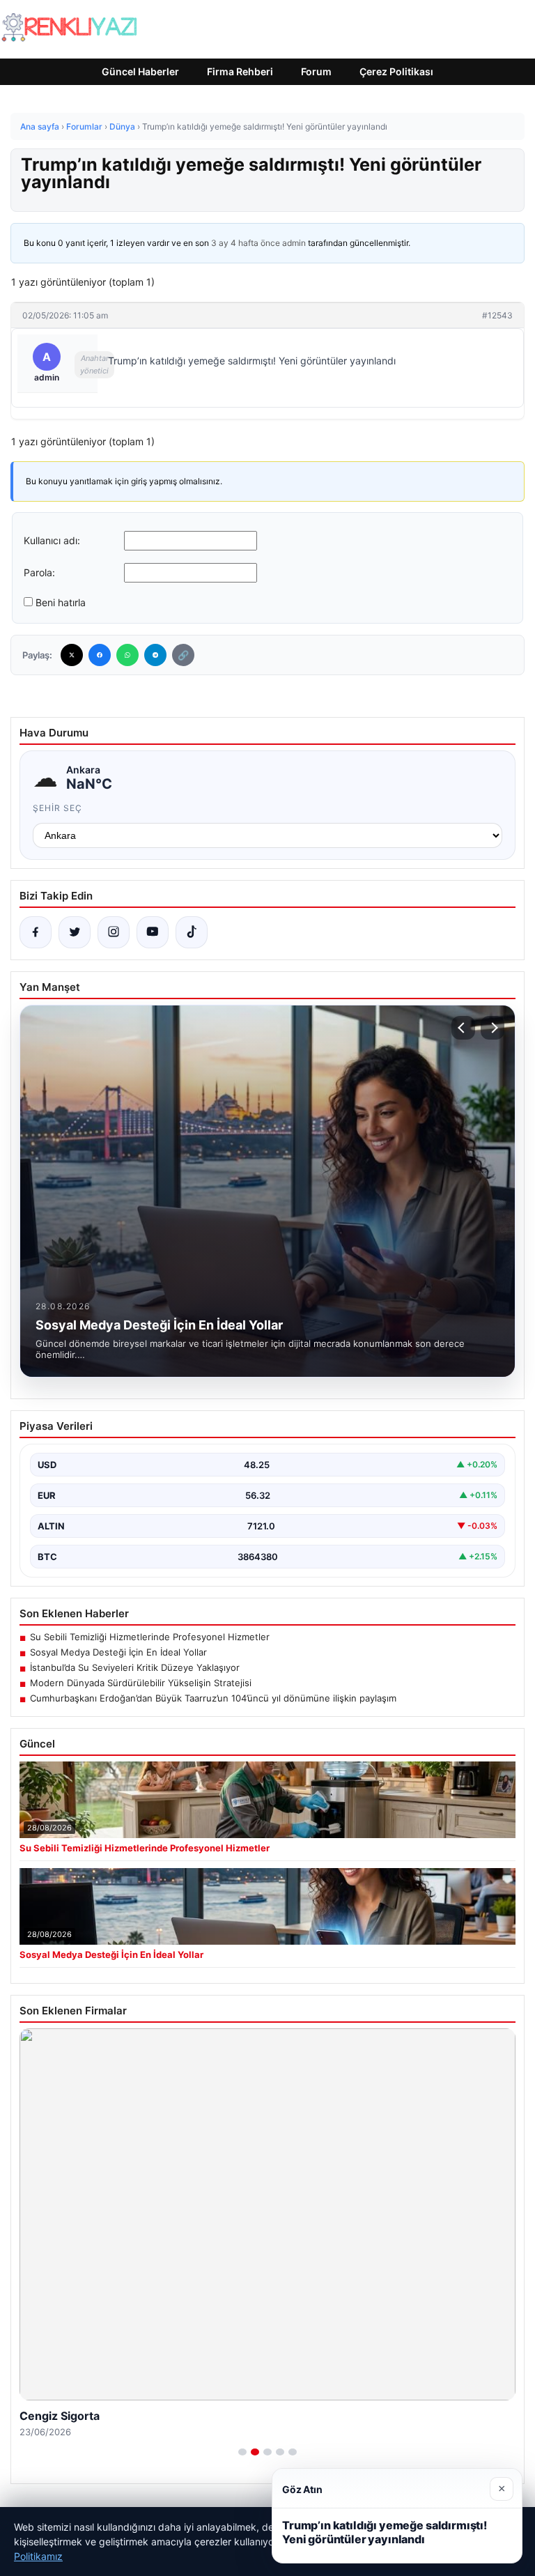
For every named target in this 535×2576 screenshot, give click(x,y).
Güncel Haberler (140, 71)
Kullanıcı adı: (52, 540)
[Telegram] (155, 655)
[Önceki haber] (463, 1028)
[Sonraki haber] (493, 1028)
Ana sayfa (40, 126)
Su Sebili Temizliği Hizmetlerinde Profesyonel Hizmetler (150, 1637)
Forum (316, 71)
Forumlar (84, 126)
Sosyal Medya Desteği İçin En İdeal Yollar (118, 1652)
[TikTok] (192, 932)
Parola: (39, 572)
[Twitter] (72, 655)
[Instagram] (114, 932)
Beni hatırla (61, 602)
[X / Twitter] (75, 932)
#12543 (497, 315)
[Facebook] (100, 655)
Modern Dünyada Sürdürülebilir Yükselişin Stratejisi (141, 1683)
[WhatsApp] (127, 655)
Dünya (122, 126)
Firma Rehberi (240, 71)
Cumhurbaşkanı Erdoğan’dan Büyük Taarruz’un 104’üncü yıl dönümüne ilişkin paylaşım (213, 1698)
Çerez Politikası (396, 71)
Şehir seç (57, 808)
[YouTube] (153, 932)
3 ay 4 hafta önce (246, 243)
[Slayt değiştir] (242, 2452)
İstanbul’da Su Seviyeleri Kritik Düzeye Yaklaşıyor (135, 1667)
